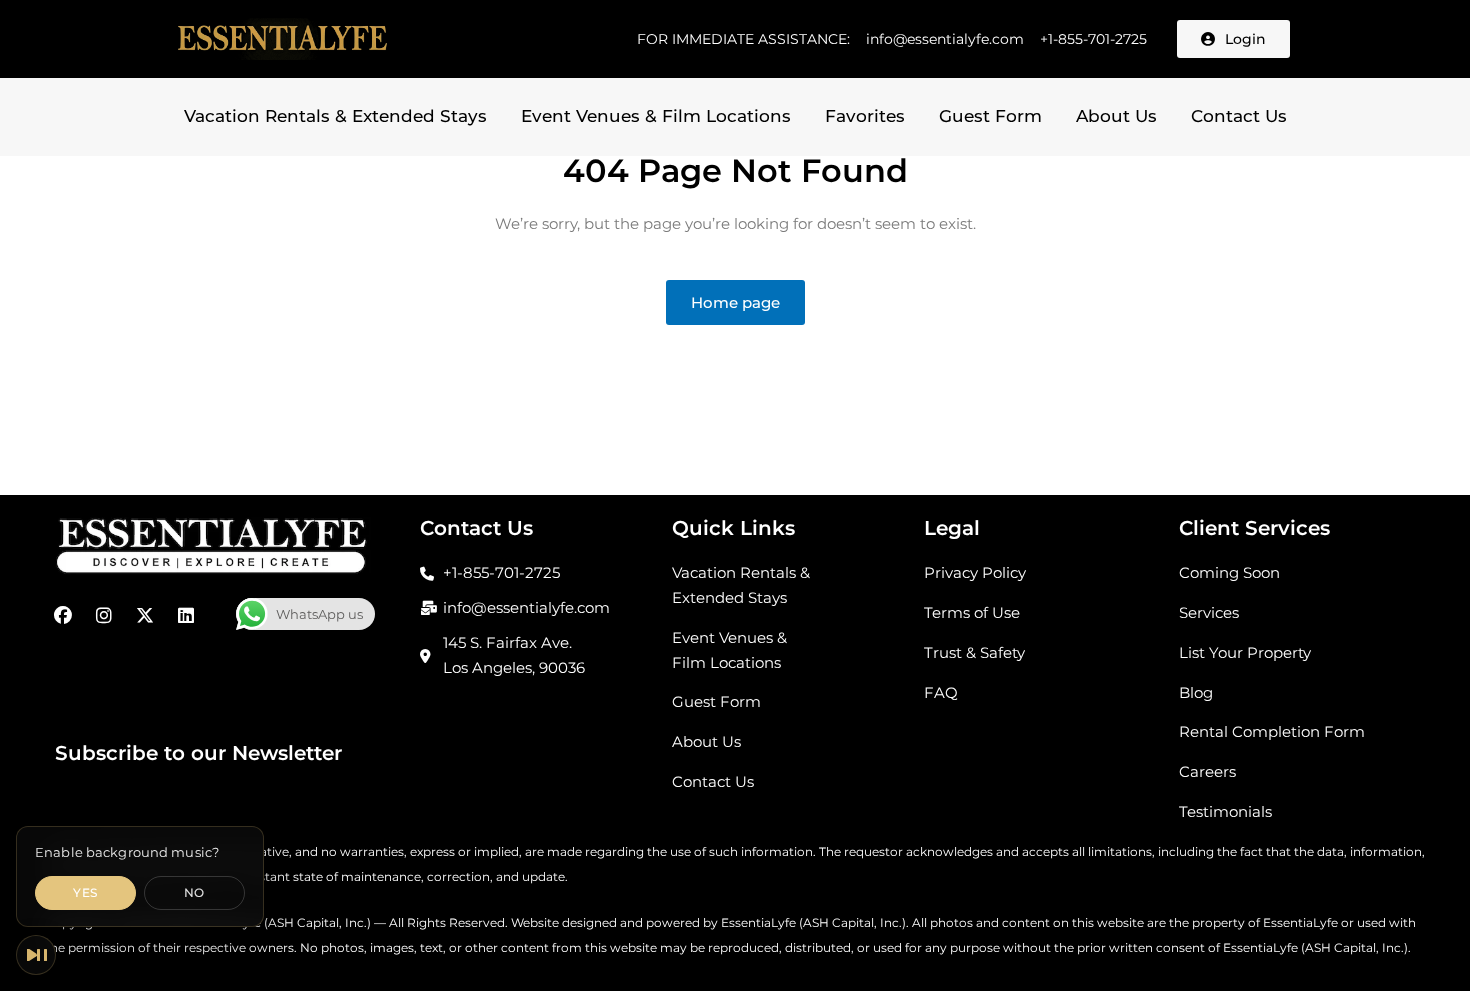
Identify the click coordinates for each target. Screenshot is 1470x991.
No (194, 892)
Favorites (865, 116)
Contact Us (1239, 116)
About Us (1116, 116)
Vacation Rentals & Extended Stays (335, 116)
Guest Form (990, 116)
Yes (85, 892)
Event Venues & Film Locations (656, 116)
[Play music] (36, 955)
